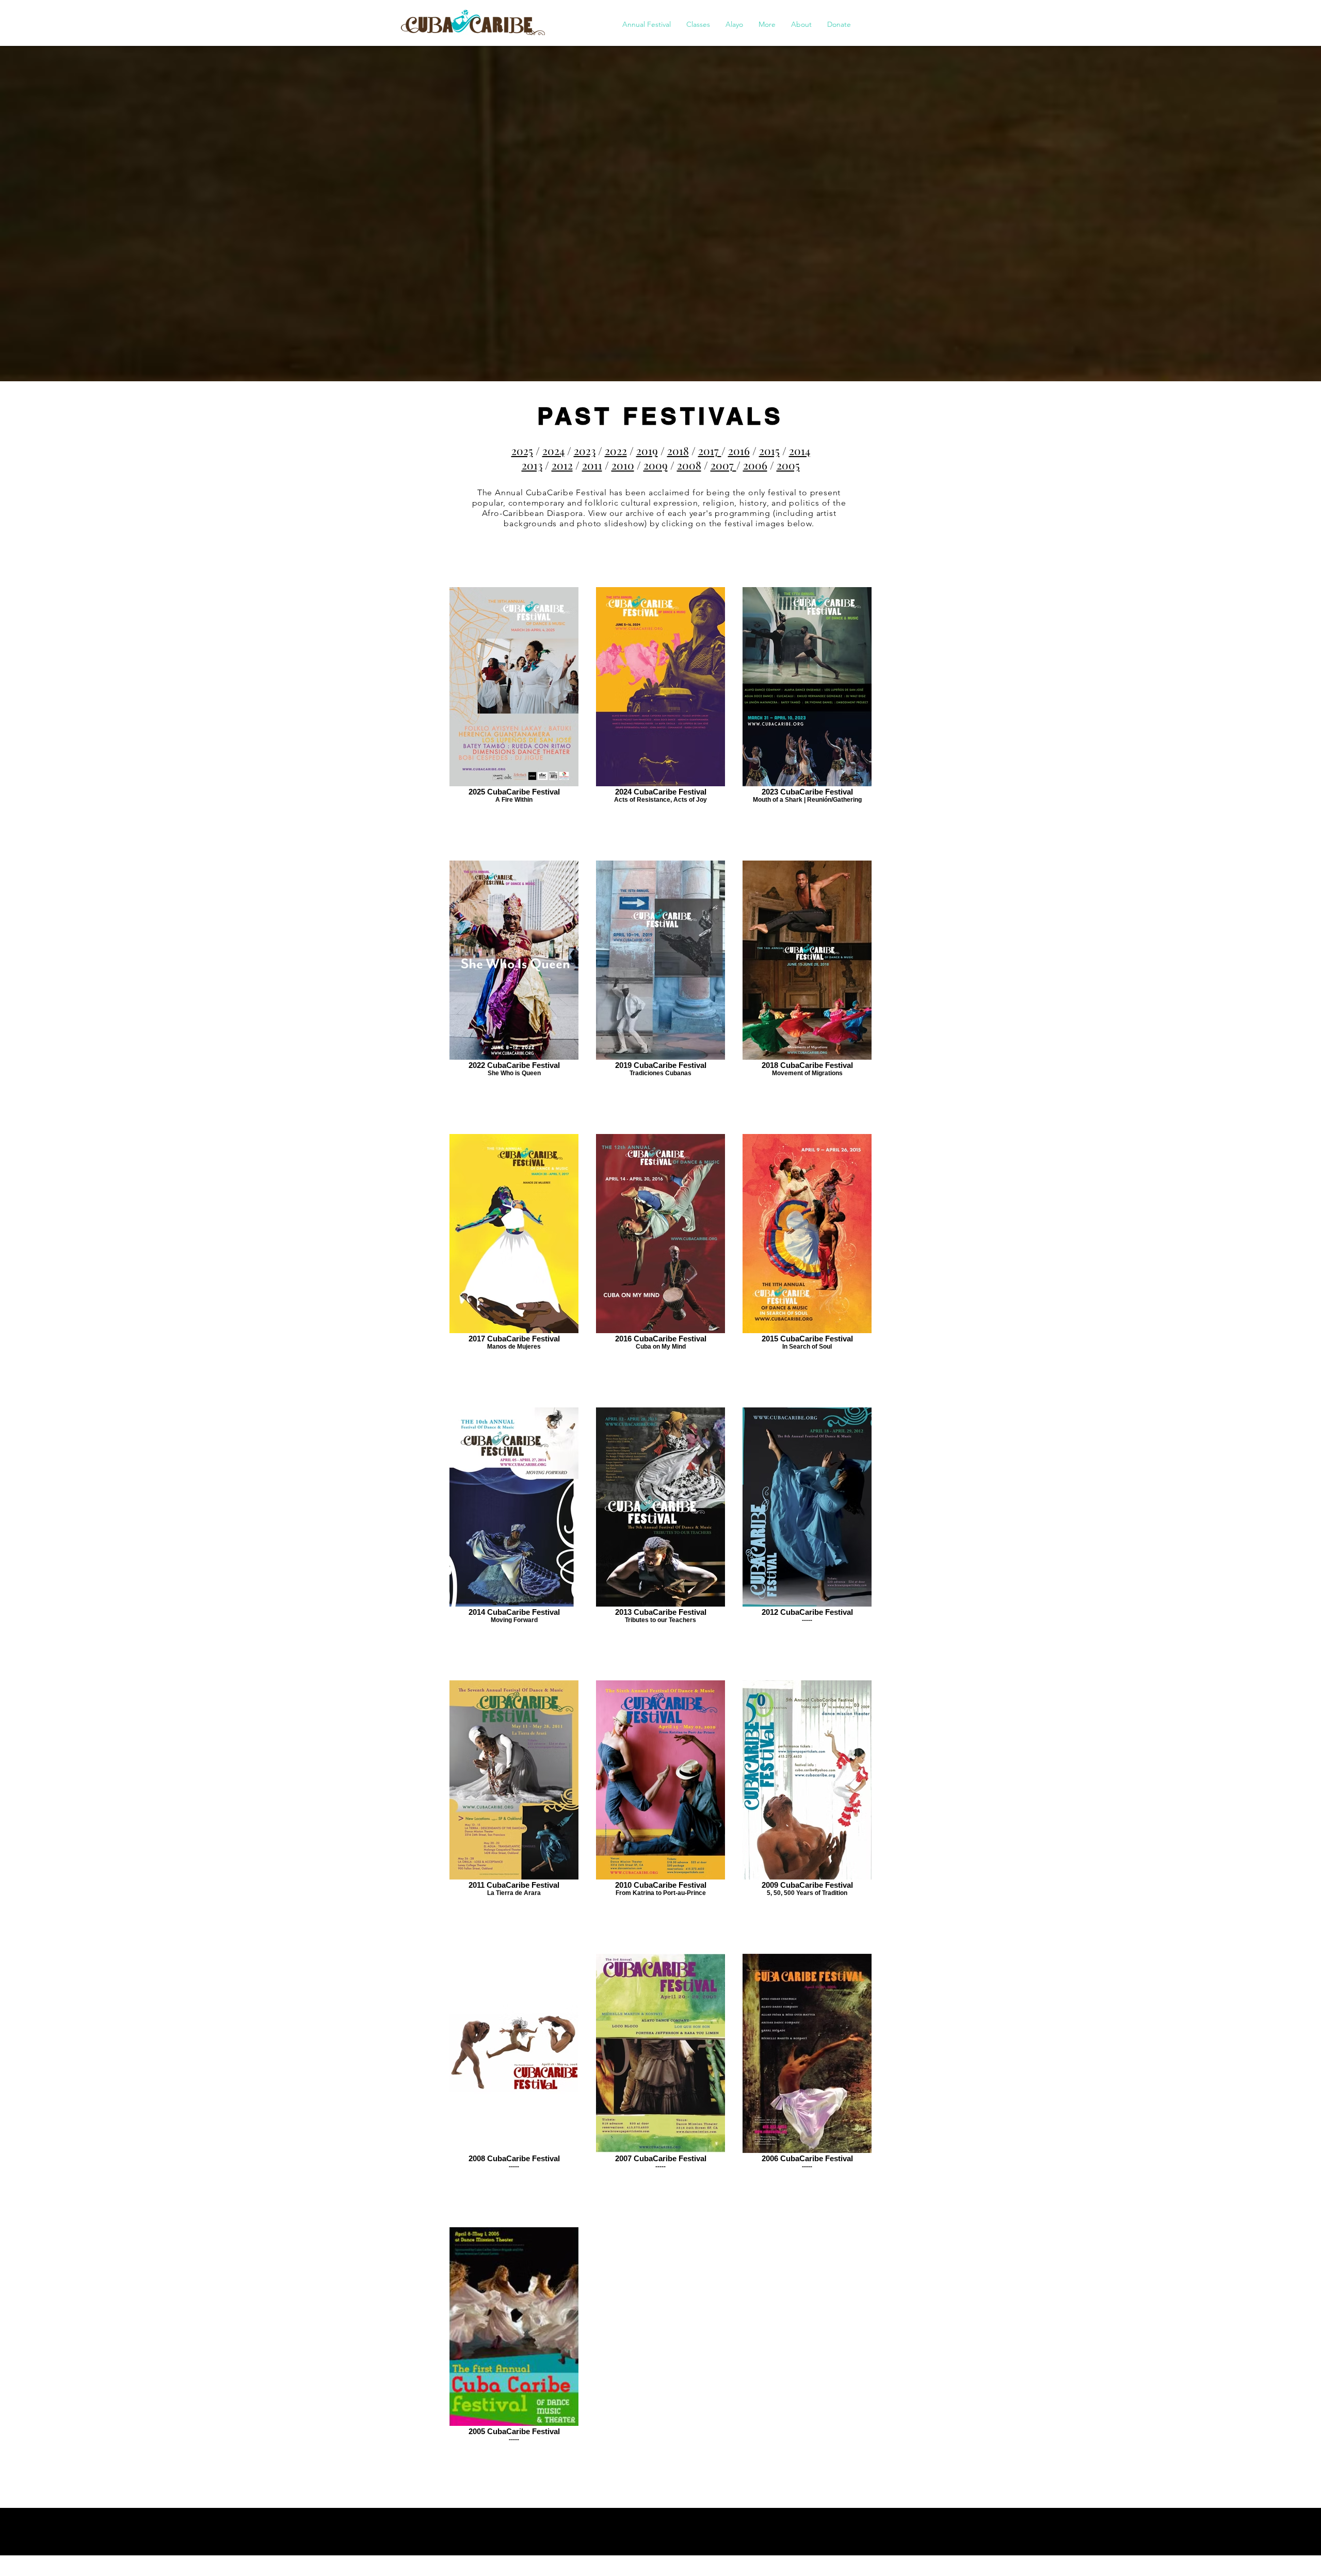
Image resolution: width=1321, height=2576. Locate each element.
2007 (723, 465)
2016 (739, 450)
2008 (689, 465)
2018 (678, 450)
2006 (755, 465)
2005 (788, 465)
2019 (647, 450)
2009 (656, 465)
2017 (710, 450)
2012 (562, 465)
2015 (769, 450)
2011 (592, 465)
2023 (585, 450)
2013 (532, 465)
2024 (553, 450)
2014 (800, 450)
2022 (616, 450)
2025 (522, 450)
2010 (623, 465)
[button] (647, 24)
